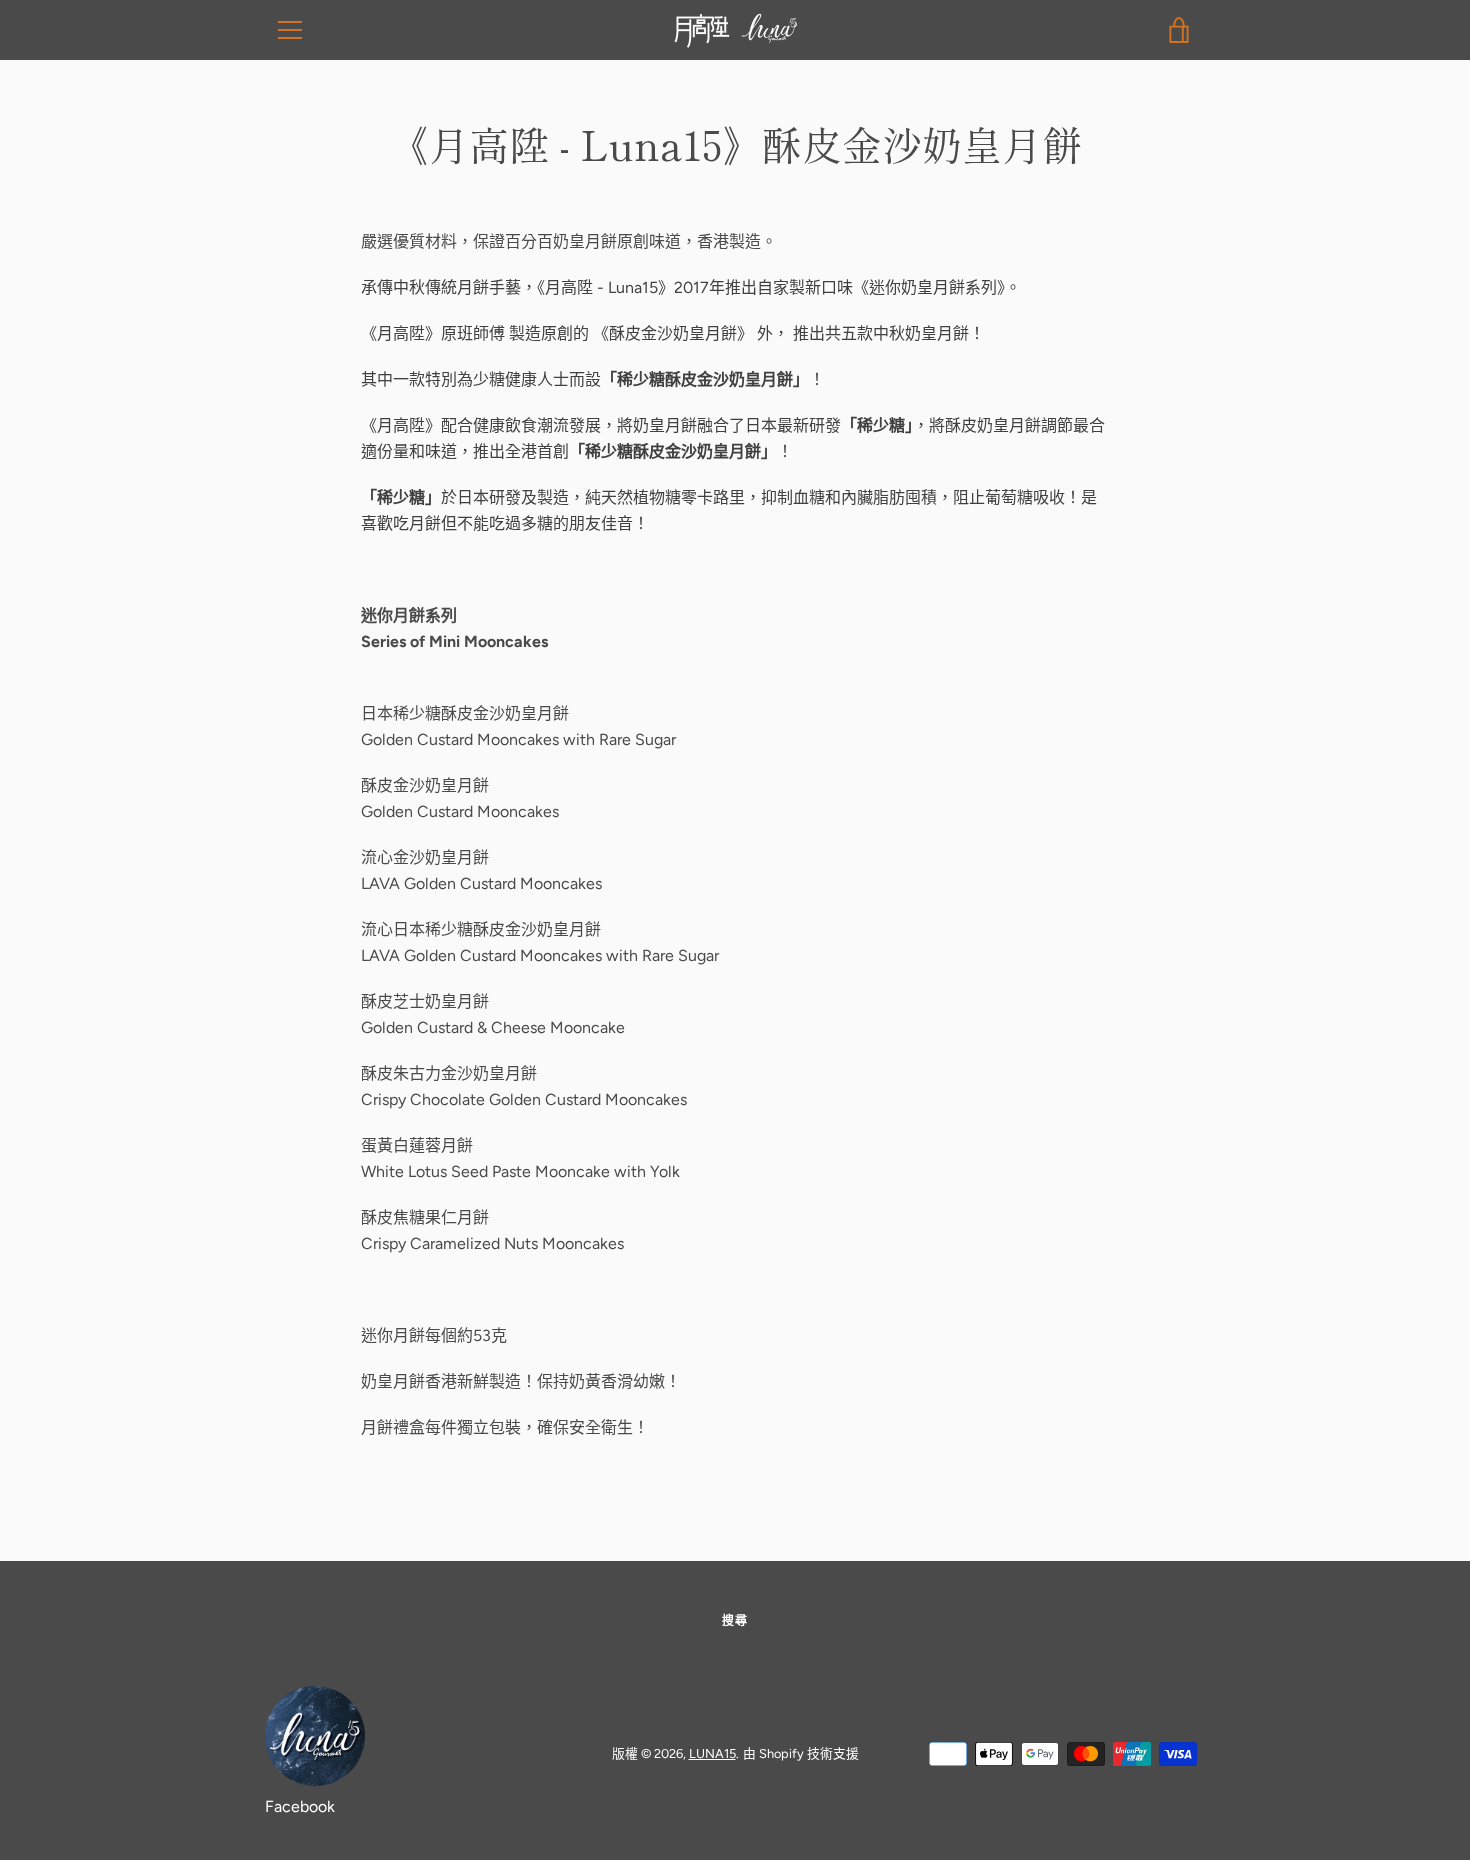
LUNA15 (712, 1753)
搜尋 (735, 1621)
